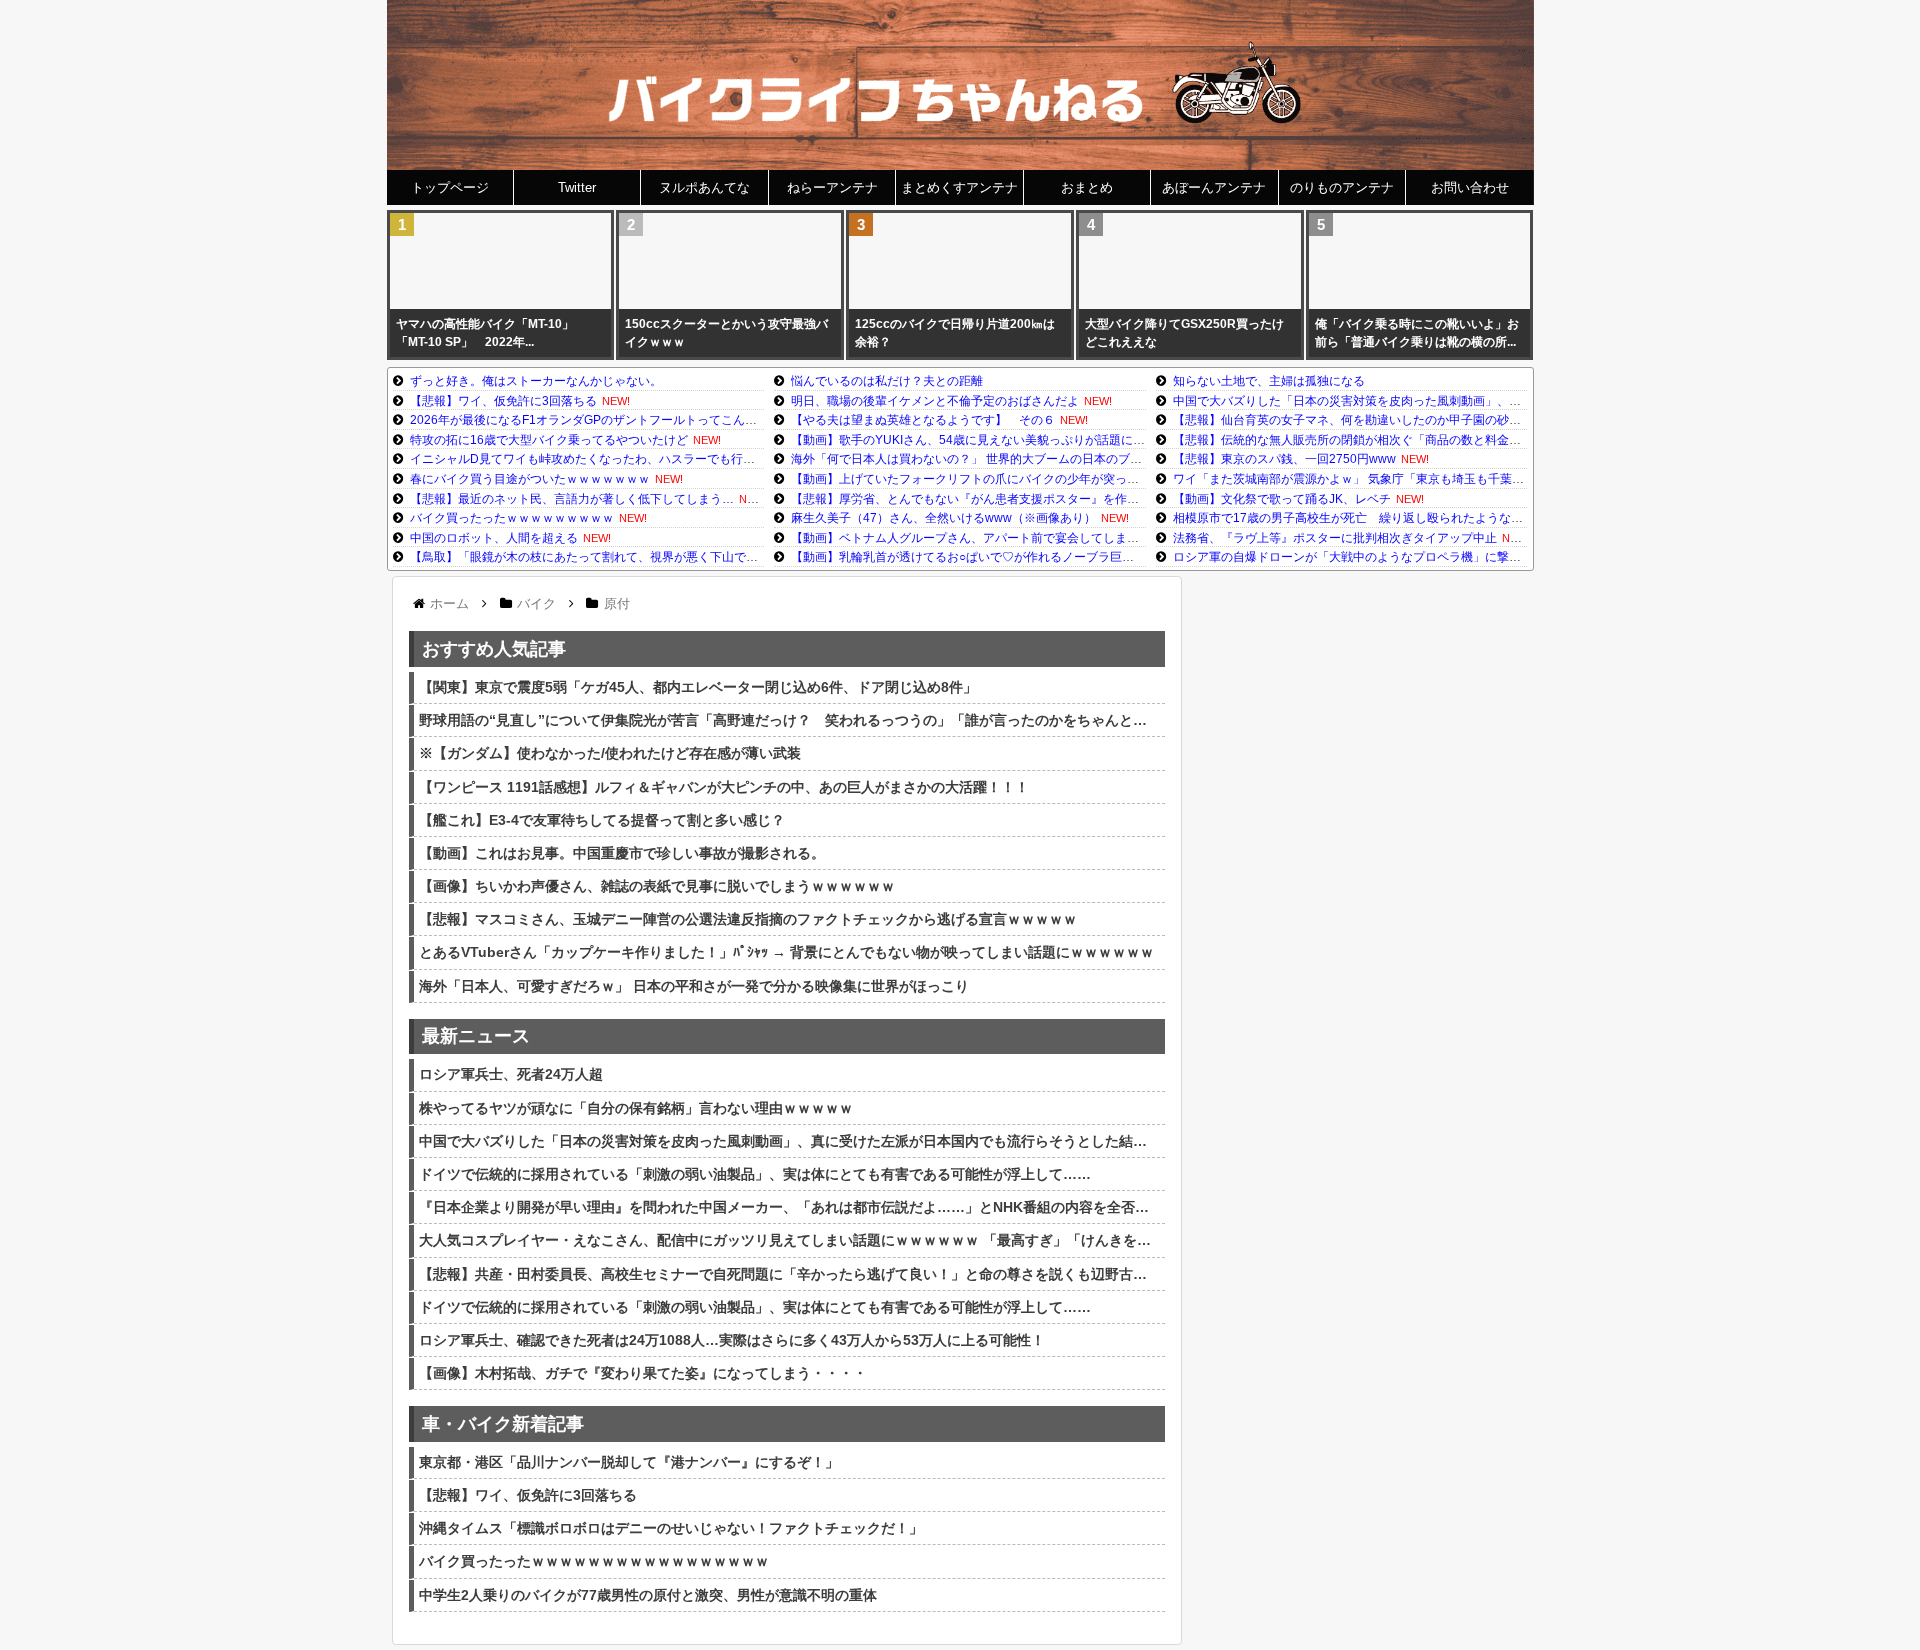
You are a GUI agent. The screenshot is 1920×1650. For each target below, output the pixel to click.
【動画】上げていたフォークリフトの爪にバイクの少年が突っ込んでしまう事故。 (1013, 479)
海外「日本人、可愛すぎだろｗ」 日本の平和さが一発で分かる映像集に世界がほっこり (694, 986)
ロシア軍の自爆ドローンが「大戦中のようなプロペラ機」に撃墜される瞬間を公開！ (1401, 557)
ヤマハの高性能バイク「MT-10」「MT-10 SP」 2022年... (485, 333)
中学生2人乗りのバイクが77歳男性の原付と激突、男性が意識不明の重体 (648, 1595)
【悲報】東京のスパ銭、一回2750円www (1284, 459)
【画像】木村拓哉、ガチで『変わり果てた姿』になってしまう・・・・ (643, 1373)
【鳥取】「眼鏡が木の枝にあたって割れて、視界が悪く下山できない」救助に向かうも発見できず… (680, 557)
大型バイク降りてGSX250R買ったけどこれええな (1184, 333)
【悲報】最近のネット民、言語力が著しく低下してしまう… (572, 499)
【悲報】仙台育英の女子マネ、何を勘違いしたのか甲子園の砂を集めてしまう (1383, 420)
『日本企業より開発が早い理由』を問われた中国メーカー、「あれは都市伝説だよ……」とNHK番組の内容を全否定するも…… (789, 1207)
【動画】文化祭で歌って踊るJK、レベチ (1282, 499)
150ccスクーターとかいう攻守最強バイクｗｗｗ (726, 333)
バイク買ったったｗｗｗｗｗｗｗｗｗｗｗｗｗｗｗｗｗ (594, 1561)
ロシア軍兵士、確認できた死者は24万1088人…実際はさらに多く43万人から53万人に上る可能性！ (732, 1340)
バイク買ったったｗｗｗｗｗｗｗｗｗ (512, 518)
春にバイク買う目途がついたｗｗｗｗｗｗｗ (530, 479)
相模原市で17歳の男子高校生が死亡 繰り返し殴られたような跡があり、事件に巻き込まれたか (1432, 518)
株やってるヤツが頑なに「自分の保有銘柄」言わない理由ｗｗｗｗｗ (636, 1108)
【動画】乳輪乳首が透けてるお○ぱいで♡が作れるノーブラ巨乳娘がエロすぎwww (1012, 557)
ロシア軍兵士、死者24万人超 (511, 1074)
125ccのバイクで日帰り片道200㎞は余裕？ (955, 333)
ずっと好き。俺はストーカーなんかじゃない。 (536, 381)
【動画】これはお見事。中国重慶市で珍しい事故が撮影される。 (622, 853)
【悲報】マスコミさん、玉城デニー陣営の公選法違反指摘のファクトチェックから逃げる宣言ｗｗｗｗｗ (748, 919)
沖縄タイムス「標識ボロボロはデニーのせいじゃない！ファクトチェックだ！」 (671, 1528)
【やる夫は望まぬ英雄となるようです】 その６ (923, 420)
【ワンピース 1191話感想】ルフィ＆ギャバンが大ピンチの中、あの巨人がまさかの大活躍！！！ (724, 787)
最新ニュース (476, 1036)
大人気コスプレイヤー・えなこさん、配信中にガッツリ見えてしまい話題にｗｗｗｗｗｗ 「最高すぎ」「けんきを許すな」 (789, 1240)
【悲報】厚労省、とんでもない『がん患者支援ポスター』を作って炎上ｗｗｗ (1001, 499)
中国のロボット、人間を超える (494, 538)
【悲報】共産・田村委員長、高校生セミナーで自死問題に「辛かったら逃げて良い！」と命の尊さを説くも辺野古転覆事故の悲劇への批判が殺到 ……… (789, 1274)
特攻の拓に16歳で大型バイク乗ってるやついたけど (549, 440)
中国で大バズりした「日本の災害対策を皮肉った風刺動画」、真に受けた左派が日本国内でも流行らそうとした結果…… (1497, 401)
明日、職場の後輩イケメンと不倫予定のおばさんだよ (935, 401)
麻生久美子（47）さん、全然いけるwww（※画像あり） (943, 518)
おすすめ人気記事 (494, 649)
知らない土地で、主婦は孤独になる (1269, 381)
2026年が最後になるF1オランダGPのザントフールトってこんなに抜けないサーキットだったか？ (673, 420)
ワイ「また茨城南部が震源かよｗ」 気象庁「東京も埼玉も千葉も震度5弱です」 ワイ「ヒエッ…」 (1437, 479)
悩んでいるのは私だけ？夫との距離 (887, 381)
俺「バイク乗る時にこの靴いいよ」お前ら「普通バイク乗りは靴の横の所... (1417, 333)
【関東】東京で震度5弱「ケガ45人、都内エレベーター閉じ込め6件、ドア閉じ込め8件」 (698, 687)
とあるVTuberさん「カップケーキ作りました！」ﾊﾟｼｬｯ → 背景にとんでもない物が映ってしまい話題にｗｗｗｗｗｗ (786, 952)
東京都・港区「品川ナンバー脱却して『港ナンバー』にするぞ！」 (629, 1462)
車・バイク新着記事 (503, 1424)
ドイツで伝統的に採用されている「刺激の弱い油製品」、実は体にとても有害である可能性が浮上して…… (755, 1174)
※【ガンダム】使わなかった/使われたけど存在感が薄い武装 (610, 753)
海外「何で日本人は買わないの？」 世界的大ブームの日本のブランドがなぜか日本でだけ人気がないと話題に (1086, 459)
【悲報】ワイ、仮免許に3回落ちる (503, 401)
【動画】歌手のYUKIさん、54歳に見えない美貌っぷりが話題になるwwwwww (1001, 440)
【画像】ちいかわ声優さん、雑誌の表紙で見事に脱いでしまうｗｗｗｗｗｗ (657, 886)
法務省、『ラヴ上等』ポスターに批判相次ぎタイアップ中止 (1335, 538)
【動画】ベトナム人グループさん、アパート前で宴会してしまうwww (978, 538)
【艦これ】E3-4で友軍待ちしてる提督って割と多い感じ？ (602, 820)
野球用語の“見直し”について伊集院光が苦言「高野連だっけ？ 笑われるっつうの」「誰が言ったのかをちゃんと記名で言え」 (789, 720)
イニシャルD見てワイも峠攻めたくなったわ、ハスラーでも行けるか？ (600, 459)
